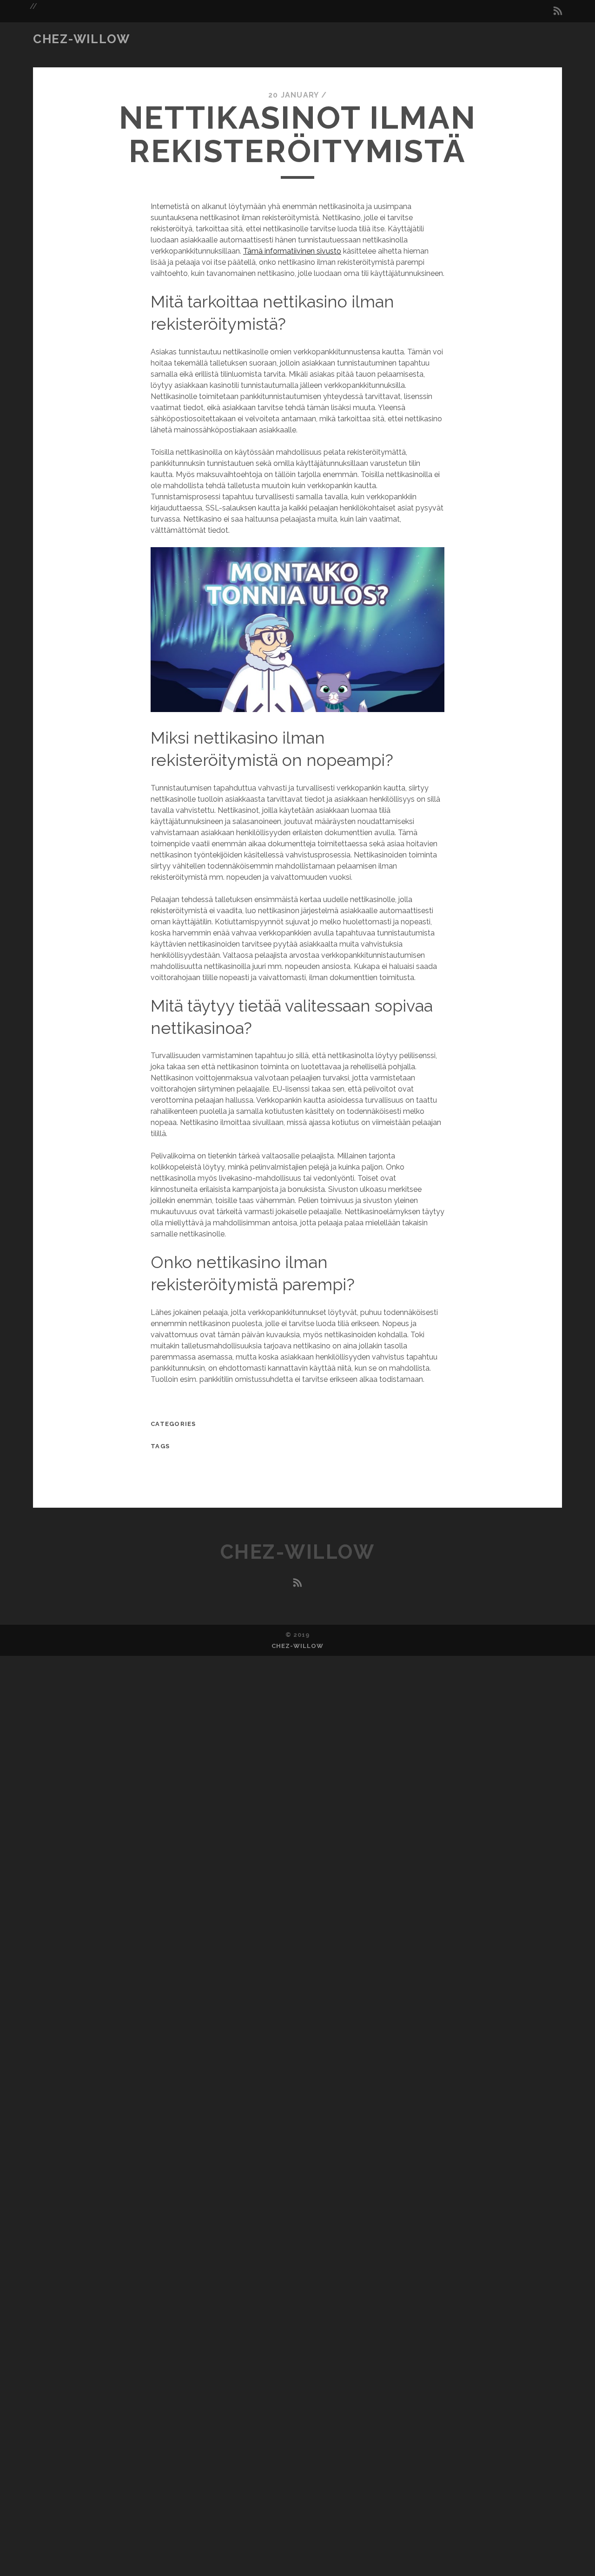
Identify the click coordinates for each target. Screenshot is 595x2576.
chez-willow (81, 39)
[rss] (558, 11)
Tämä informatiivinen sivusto (292, 251)
